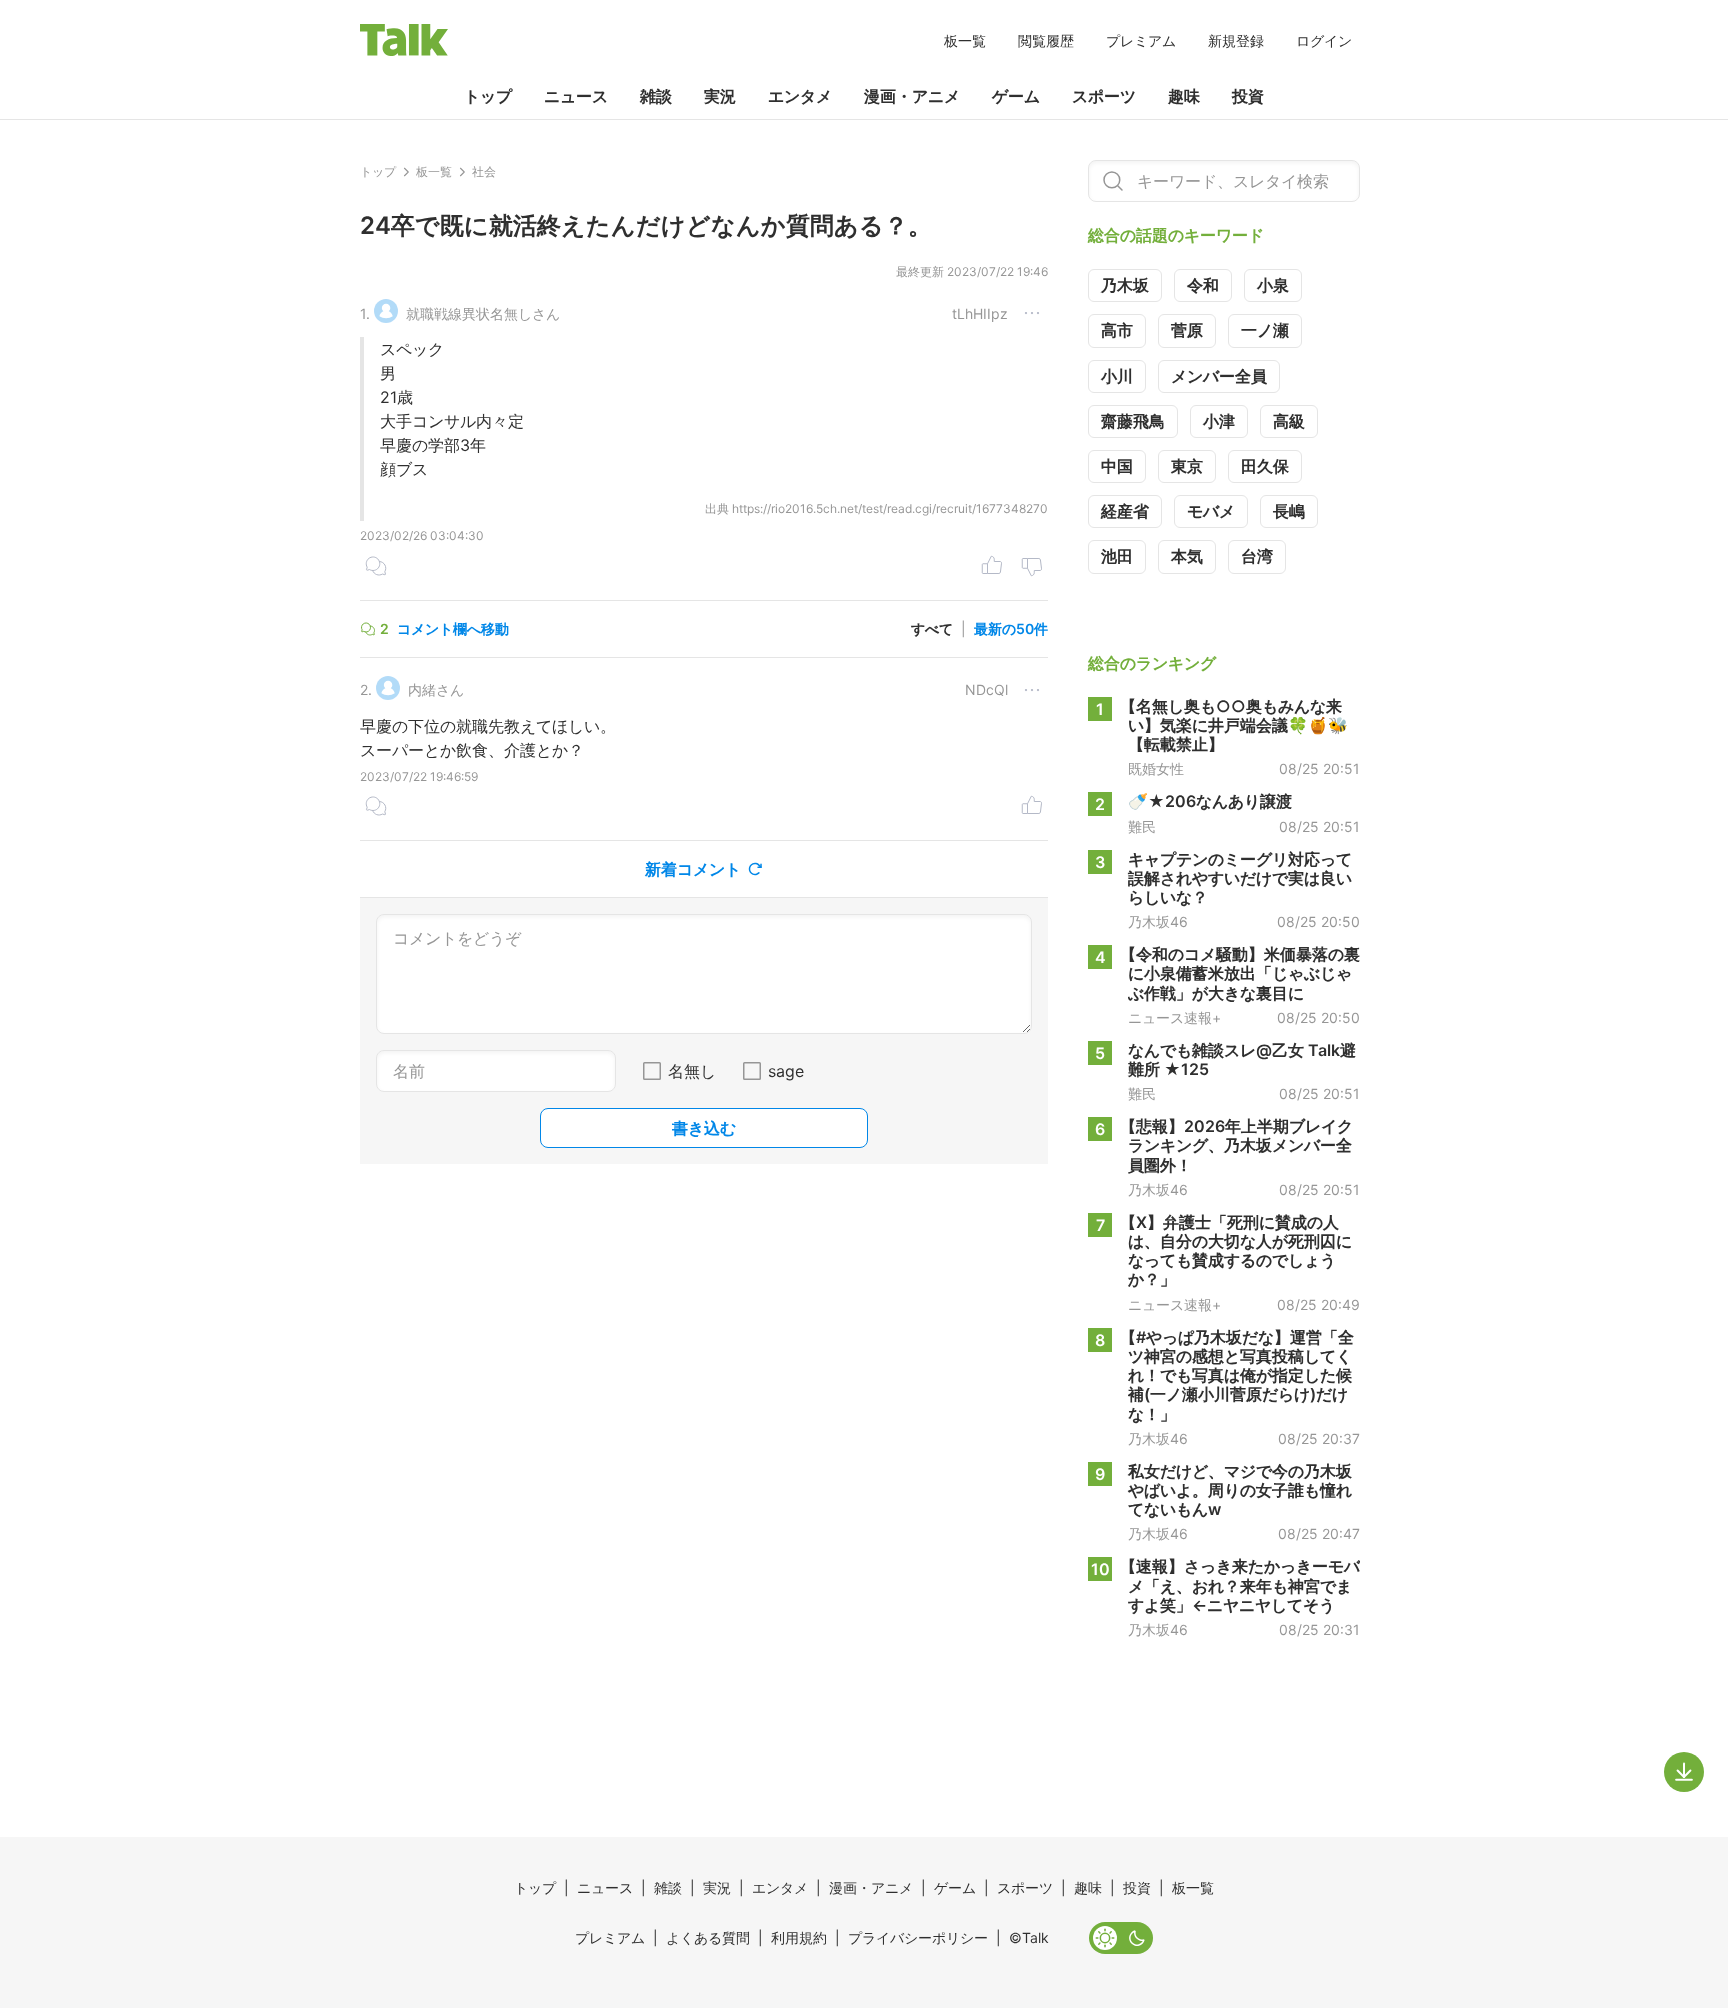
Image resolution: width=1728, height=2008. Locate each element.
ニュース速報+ (1174, 1018)
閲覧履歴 (1046, 40)
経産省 (1125, 511)
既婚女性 (1156, 769)
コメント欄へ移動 (453, 628)
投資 (1248, 96)
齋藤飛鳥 (1133, 421)
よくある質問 (708, 1937)
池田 (1117, 556)
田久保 (1265, 466)
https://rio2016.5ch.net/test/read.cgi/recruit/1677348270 (890, 508)
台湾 (1257, 556)
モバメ (1211, 511)
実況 (720, 96)
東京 (1187, 466)
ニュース (576, 96)
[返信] (376, 568)
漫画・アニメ (912, 96)
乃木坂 (1125, 285)
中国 (1117, 466)
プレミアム (1141, 40)
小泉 (1273, 285)
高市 (1117, 330)
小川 (1117, 376)
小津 (1219, 421)
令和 (1203, 285)
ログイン (1324, 40)
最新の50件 (1011, 628)
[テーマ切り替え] (1121, 1938)
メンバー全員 (1219, 376)
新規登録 (1236, 40)
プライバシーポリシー (918, 1937)
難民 (1142, 827)
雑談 (656, 96)
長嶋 (1289, 511)
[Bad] (1032, 568)
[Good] (992, 568)
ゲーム (1016, 96)
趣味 (1184, 96)
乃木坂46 (1158, 922)
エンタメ (800, 96)
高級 (1289, 421)
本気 (1187, 556)
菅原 (1187, 330)
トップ (488, 96)
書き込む (704, 1128)
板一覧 (965, 40)
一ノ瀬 (1265, 330)
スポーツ (1104, 96)
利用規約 (799, 1937)
